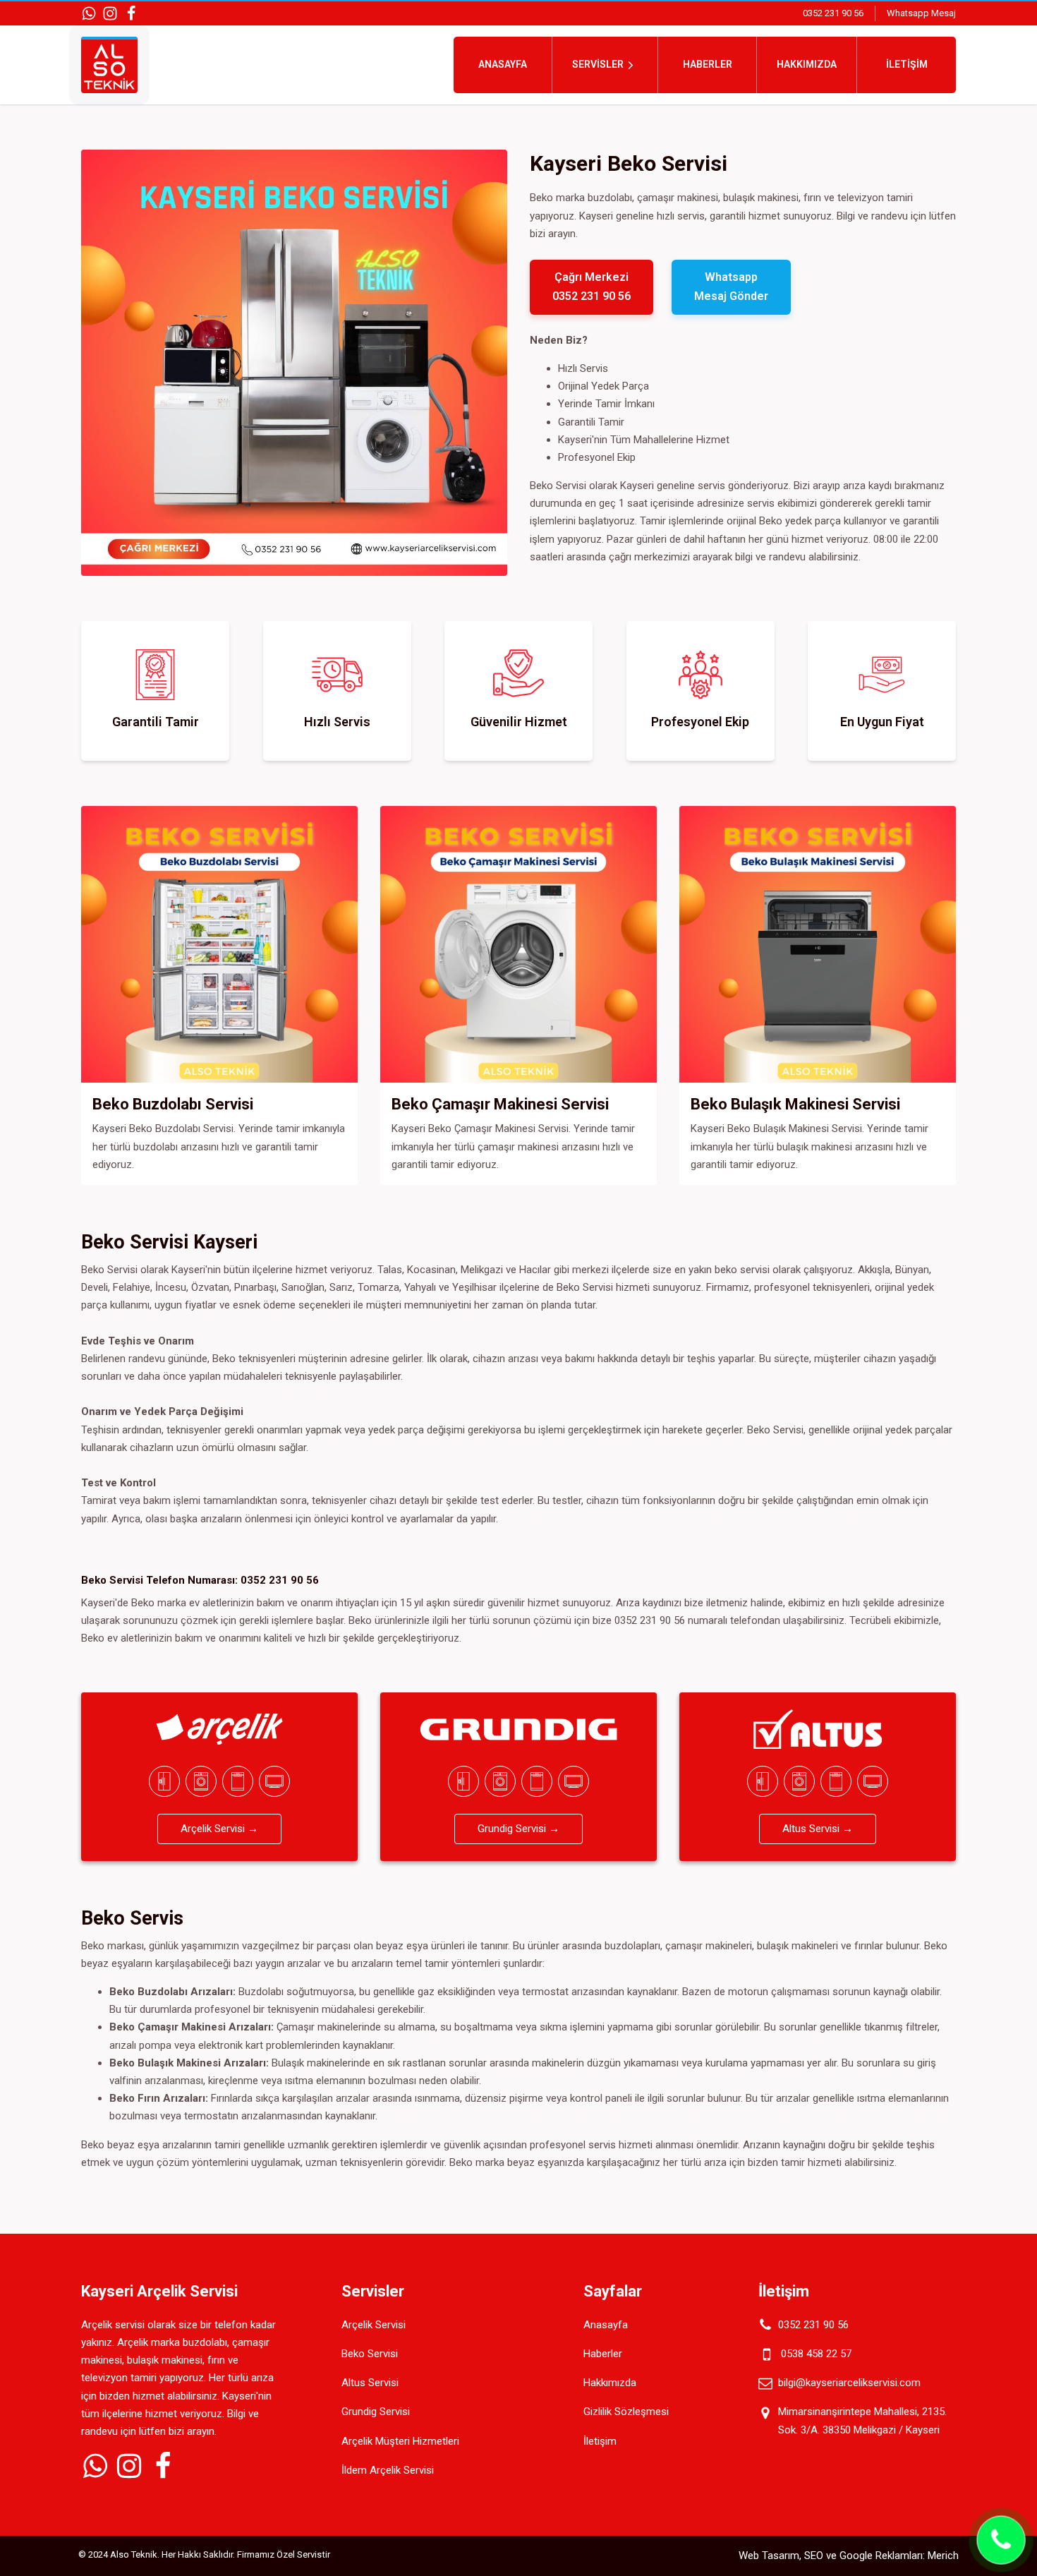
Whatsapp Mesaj (921, 13)
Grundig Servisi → (518, 1829)
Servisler (598, 64)
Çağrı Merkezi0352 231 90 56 (592, 287)
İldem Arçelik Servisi (388, 2470)
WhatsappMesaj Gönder (731, 287)
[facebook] (131, 13)
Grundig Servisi (376, 2412)
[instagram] (110, 13)
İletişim (907, 64)
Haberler (708, 64)
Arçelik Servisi (374, 2325)
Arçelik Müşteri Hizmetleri (400, 2441)
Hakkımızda (807, 64)
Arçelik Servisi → (219, 1829)
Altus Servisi (370, 2383)
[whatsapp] (89, 13)
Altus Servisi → (818, 1829)
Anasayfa (503, 64)
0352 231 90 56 (833, 13)
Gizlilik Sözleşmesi (626, 2412)
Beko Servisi (370, 2354)
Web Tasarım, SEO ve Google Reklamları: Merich (849, 2556)
